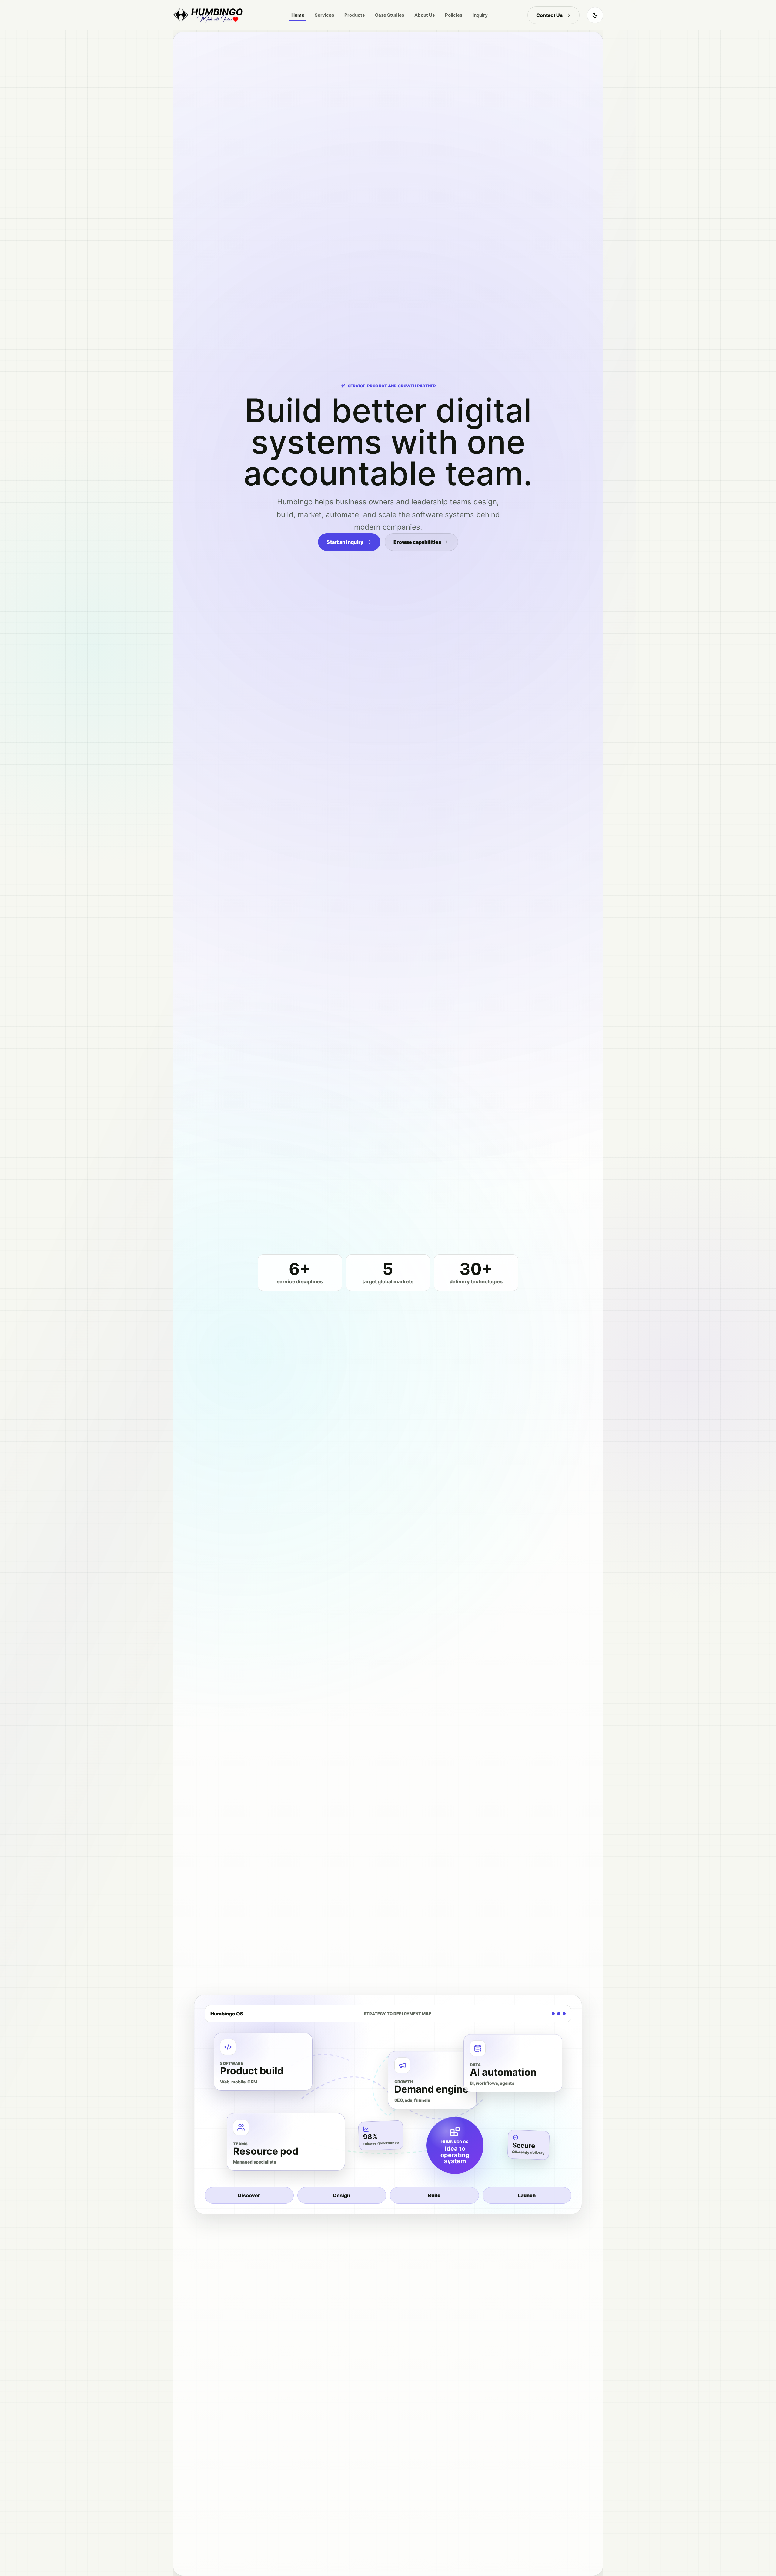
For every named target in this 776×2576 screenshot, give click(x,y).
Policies (454, 15)
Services (324, 15)
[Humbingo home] (208, 15)
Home (298, 15)
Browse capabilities (417, 542)
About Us (425, 15)
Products (355, 15)
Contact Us (549, 15)
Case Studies (390, 15)
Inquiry (480, 15)
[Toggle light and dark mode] (595, 15)
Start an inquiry (345, 542)
